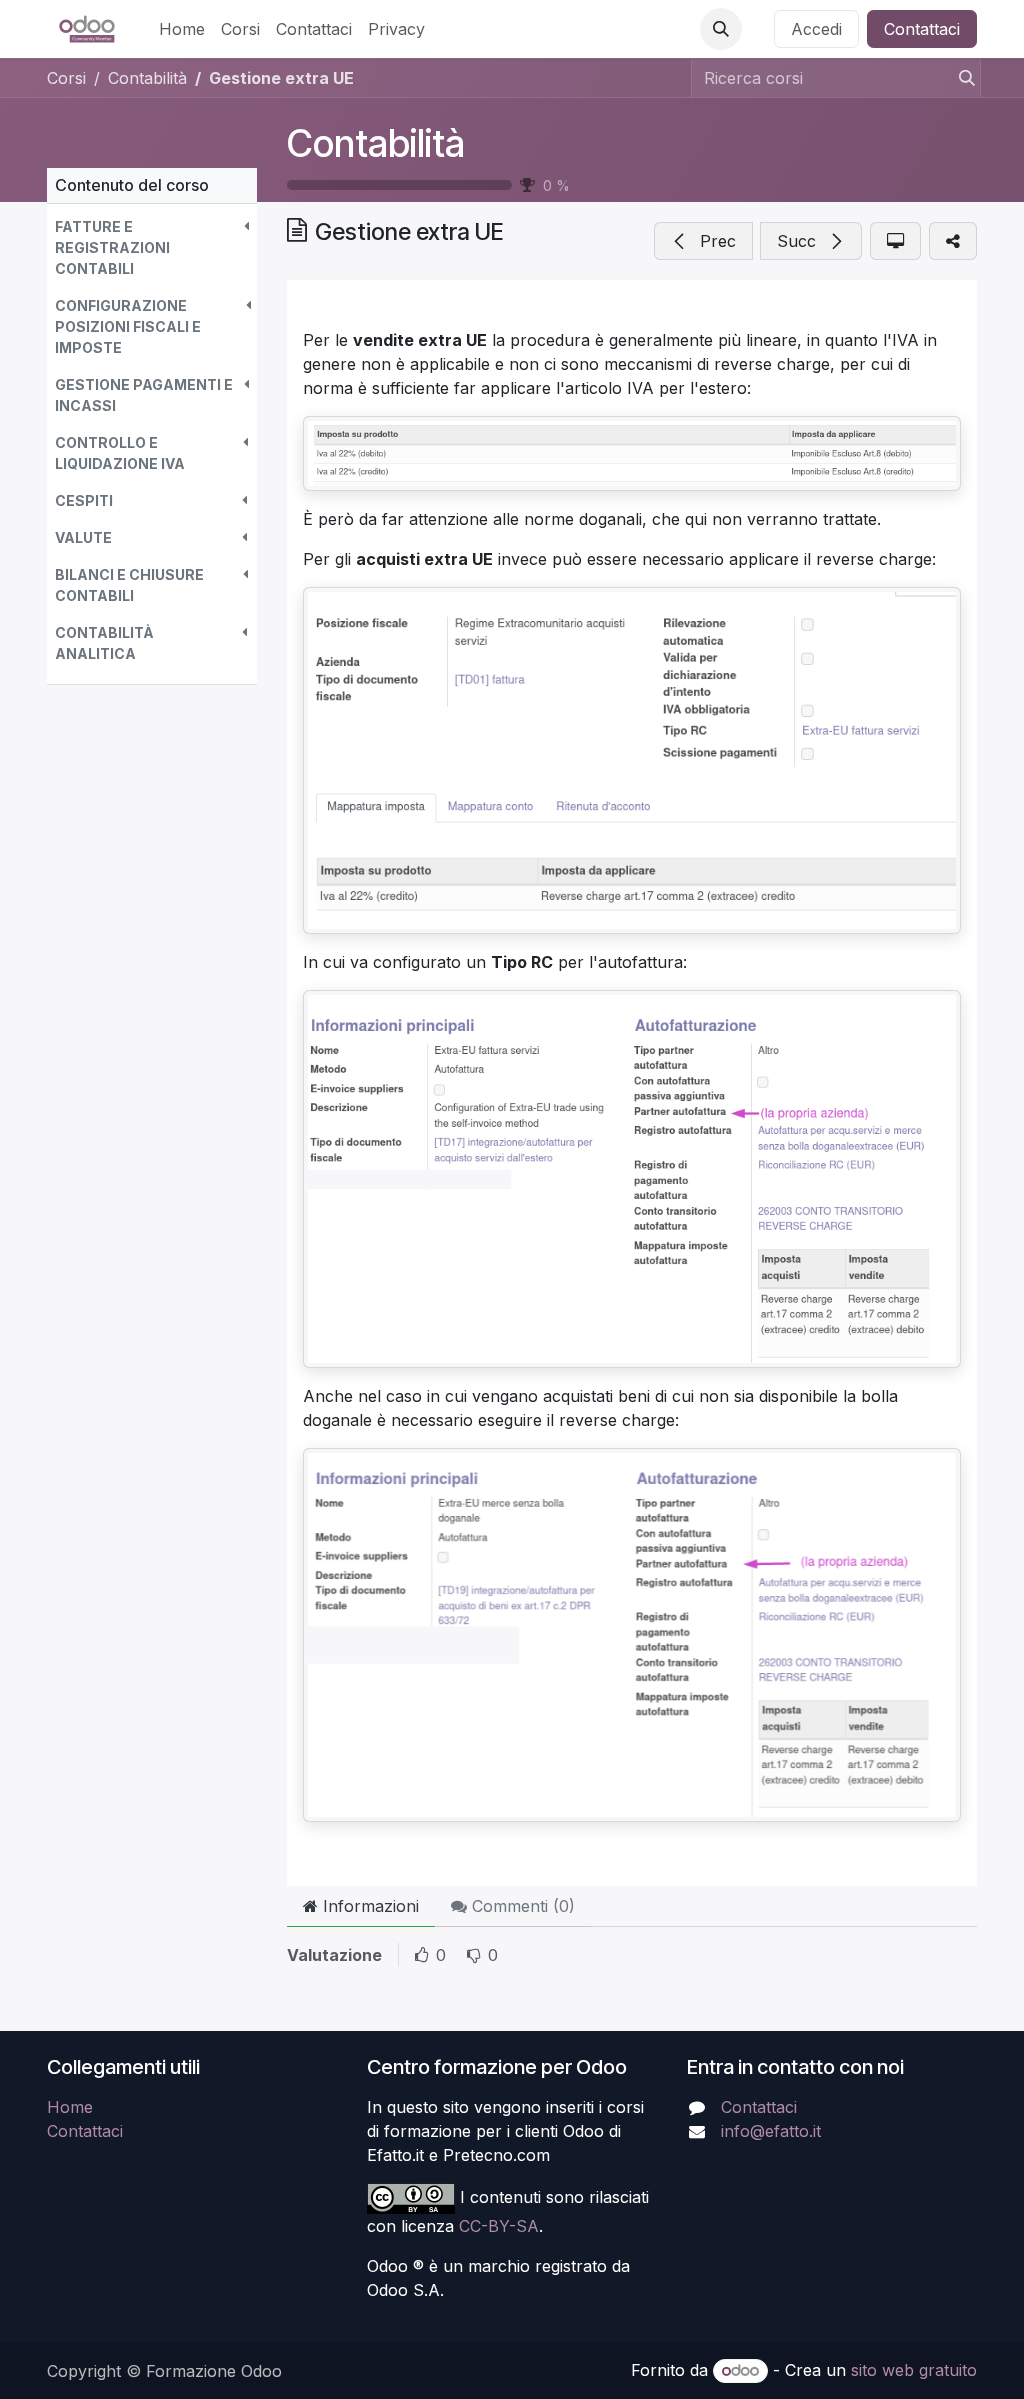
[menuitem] (182, 29)
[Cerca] (961, 78)
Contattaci (922, 29)
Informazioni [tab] (368, 1906)
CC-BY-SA (499, 2226)
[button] (721, 29)
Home (70, 2107)
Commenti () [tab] (521, 1906)
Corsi (66, 78)
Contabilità (376, 143)
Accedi (816, 29)
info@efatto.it (771, 2131)
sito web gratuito (914, 2370)
